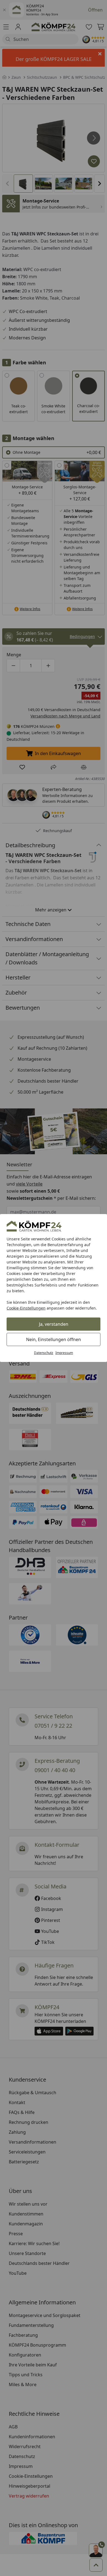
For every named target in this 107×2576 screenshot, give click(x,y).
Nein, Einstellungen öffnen (54, 1339)
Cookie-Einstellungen (26, 1308)
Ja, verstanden (54, 1324)
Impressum (64, 1353)
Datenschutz (44, 1353)
